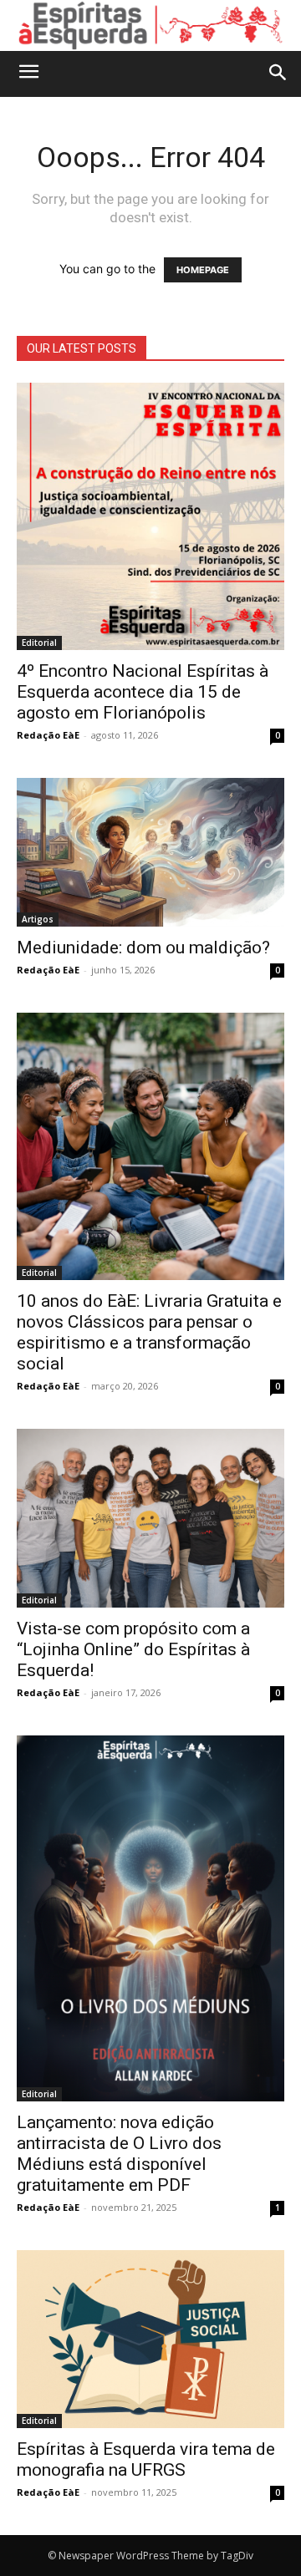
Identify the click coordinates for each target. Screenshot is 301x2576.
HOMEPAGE (203, 270)
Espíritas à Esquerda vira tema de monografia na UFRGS (146, 2459)
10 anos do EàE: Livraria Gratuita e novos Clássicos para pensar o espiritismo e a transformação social (149, 1332)
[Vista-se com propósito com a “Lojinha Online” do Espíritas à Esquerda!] (150, 1518)
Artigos (38, 919)
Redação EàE (48, 735)
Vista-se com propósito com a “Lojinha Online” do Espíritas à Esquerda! (133, 1649)
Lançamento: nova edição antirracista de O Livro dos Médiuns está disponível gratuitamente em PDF (119, 2154)
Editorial (39, 643)
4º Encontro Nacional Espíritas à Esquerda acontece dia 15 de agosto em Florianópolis (143, 692)
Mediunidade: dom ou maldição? (143, 948)
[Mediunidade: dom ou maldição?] (150, 853)
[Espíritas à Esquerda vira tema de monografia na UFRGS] (150, 2339)
